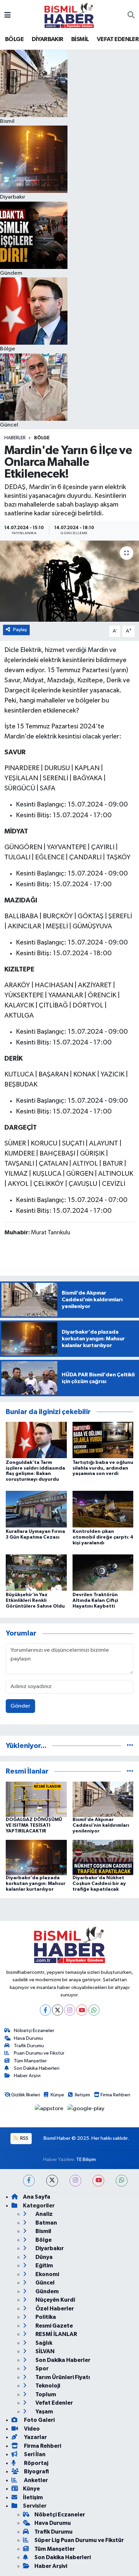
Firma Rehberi (115, 2095)
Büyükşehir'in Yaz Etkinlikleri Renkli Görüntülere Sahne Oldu (35, 1601)
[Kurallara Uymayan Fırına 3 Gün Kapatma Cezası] (36, 1509)
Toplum (45, 2394)
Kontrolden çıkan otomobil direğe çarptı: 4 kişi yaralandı (103, 1537)
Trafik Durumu (29, 2046)
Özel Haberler (54, 2309)
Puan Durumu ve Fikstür (39, 2053)
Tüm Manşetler (30, 2061)
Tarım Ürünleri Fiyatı (62, 2377)
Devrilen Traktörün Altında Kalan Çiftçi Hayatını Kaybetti (95, 1601)
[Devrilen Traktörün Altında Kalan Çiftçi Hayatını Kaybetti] (103, 1572)
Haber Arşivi (27, 2076)
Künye (57, 2095)
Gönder (20, 1706)
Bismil (43, 2231)
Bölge (42, 438)
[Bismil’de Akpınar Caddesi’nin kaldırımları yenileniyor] (103, 1799)
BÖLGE (14, 39)
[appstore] (50, 2110)
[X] (58, 2010)
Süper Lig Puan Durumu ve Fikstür (79, 2540)
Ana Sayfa (37, 2197)
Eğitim (44, 2265)
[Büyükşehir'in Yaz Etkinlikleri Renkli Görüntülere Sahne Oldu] (36, 1572)
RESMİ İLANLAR (56, 2334)
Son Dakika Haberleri (37, 2068)
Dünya (44, 2257)
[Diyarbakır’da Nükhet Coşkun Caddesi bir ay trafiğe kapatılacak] (103, 1858)
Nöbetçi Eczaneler (34, 2031)
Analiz (44, 2214)
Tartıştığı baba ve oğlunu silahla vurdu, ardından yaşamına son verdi (103, 1468)
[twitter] (52, 2181)
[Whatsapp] (94, 2010)
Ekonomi (47, 2274)
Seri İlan (34, 2454)
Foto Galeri (39, 2420)
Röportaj (36, 2463)
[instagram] (75, 2181)
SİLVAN (45, 2351)
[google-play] (86, 2110)
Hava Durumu (28, 2038)
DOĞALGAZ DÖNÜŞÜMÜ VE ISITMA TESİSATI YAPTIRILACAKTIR (34, 1825)
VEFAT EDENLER (118, 39)
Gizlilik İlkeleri (26, 2095)
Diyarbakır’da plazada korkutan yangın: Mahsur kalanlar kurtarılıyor (36, 1884)
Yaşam (44, 2412)
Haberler (15, 438)
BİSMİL (80, 39)
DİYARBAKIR (48, 39)
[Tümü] (130, 1746)
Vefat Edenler (54, 2403)
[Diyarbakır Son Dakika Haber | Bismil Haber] (69, 15)
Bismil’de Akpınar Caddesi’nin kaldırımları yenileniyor (101, 1825)
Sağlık (43, 2343)
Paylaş (20, 630)
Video (31, 2429)
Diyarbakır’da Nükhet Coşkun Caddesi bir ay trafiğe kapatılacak (99, 1884)
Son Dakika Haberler (62, 2360)
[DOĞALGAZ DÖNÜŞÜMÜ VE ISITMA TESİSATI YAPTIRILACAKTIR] (36, 1799)
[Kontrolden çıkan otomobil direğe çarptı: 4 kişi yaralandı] (103, 1509)
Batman (46, 2223)
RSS (24, 2138)
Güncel (45, 2283)
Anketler (35, 2480)
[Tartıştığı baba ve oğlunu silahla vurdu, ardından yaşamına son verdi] (103, 1440)
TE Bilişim (86, 2159)
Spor (41, 2368)
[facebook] (29, 2181)
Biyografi (36, 2471)
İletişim (82, 2095)
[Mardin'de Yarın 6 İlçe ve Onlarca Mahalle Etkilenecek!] (69, 581)
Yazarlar (35, 2437)
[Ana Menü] (8, 15)
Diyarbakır (49, 2248)
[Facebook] (45, 2010)
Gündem (47, 2291)
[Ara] (131, 15)
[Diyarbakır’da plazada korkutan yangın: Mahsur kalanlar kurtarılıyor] (36, 1858)
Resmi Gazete (54, 2326)
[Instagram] (70, 2010)
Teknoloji (47, 2386)
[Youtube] (82, 2010)
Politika (45, 2317)
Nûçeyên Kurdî (55, 2300)
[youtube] (98, 2181)
